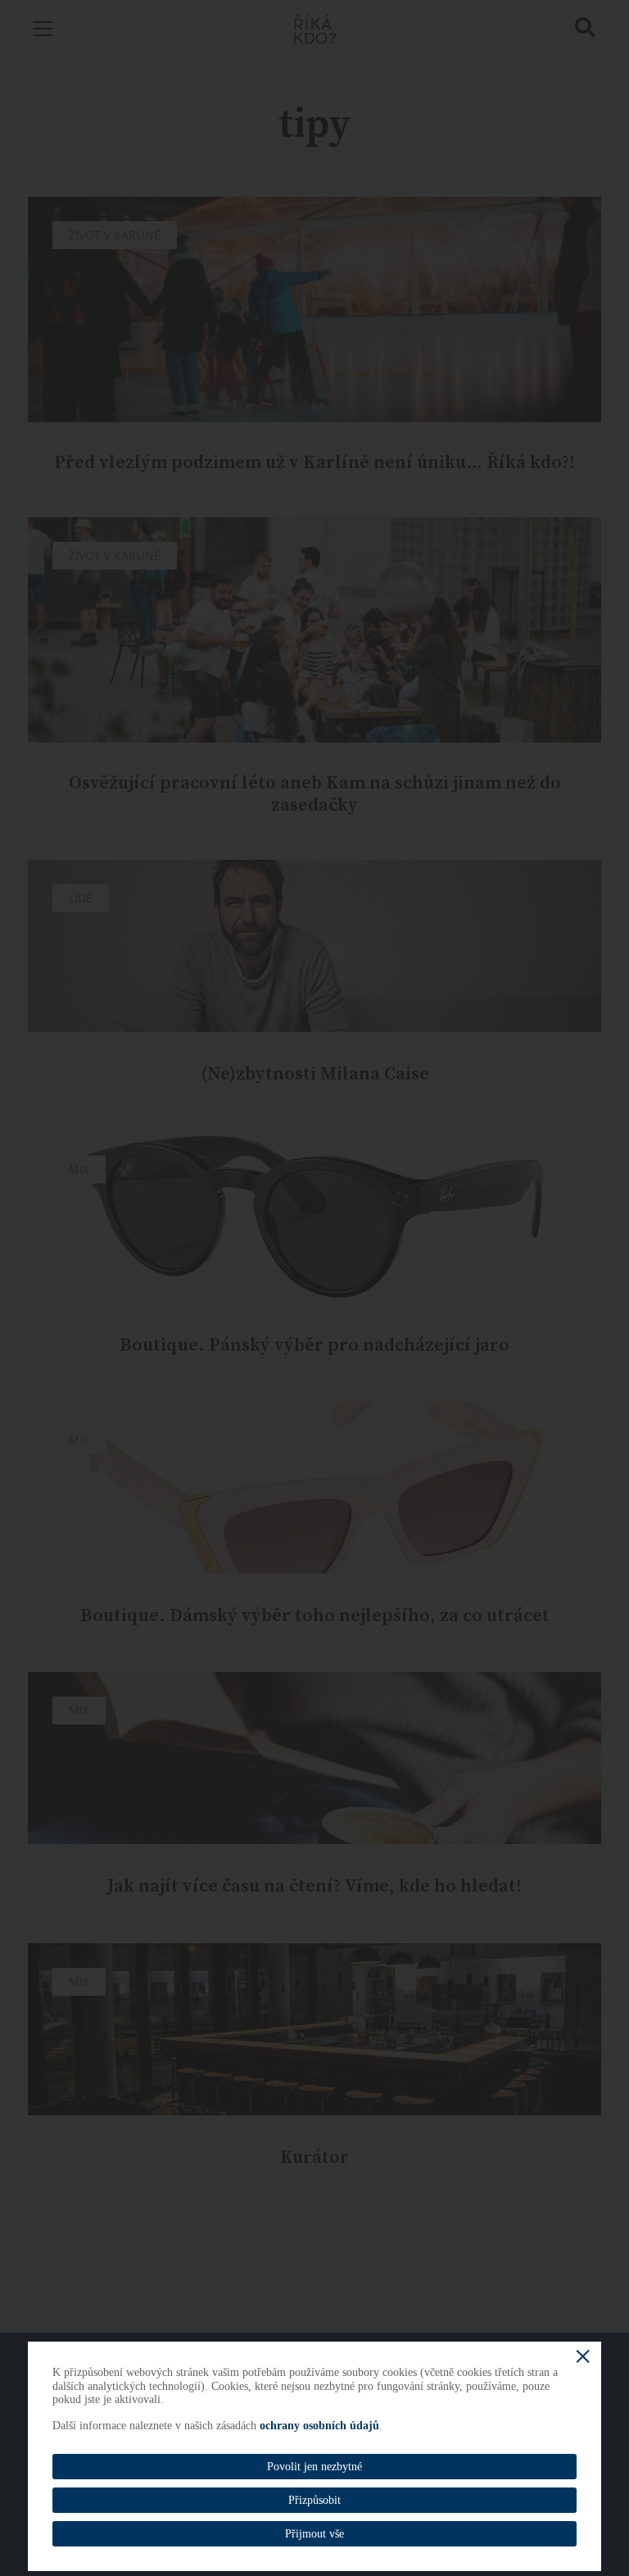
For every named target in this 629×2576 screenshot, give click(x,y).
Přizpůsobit (314, 2500)
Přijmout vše (314, 2534)
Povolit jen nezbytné (314, 2467)
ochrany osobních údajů (319, 2426)
